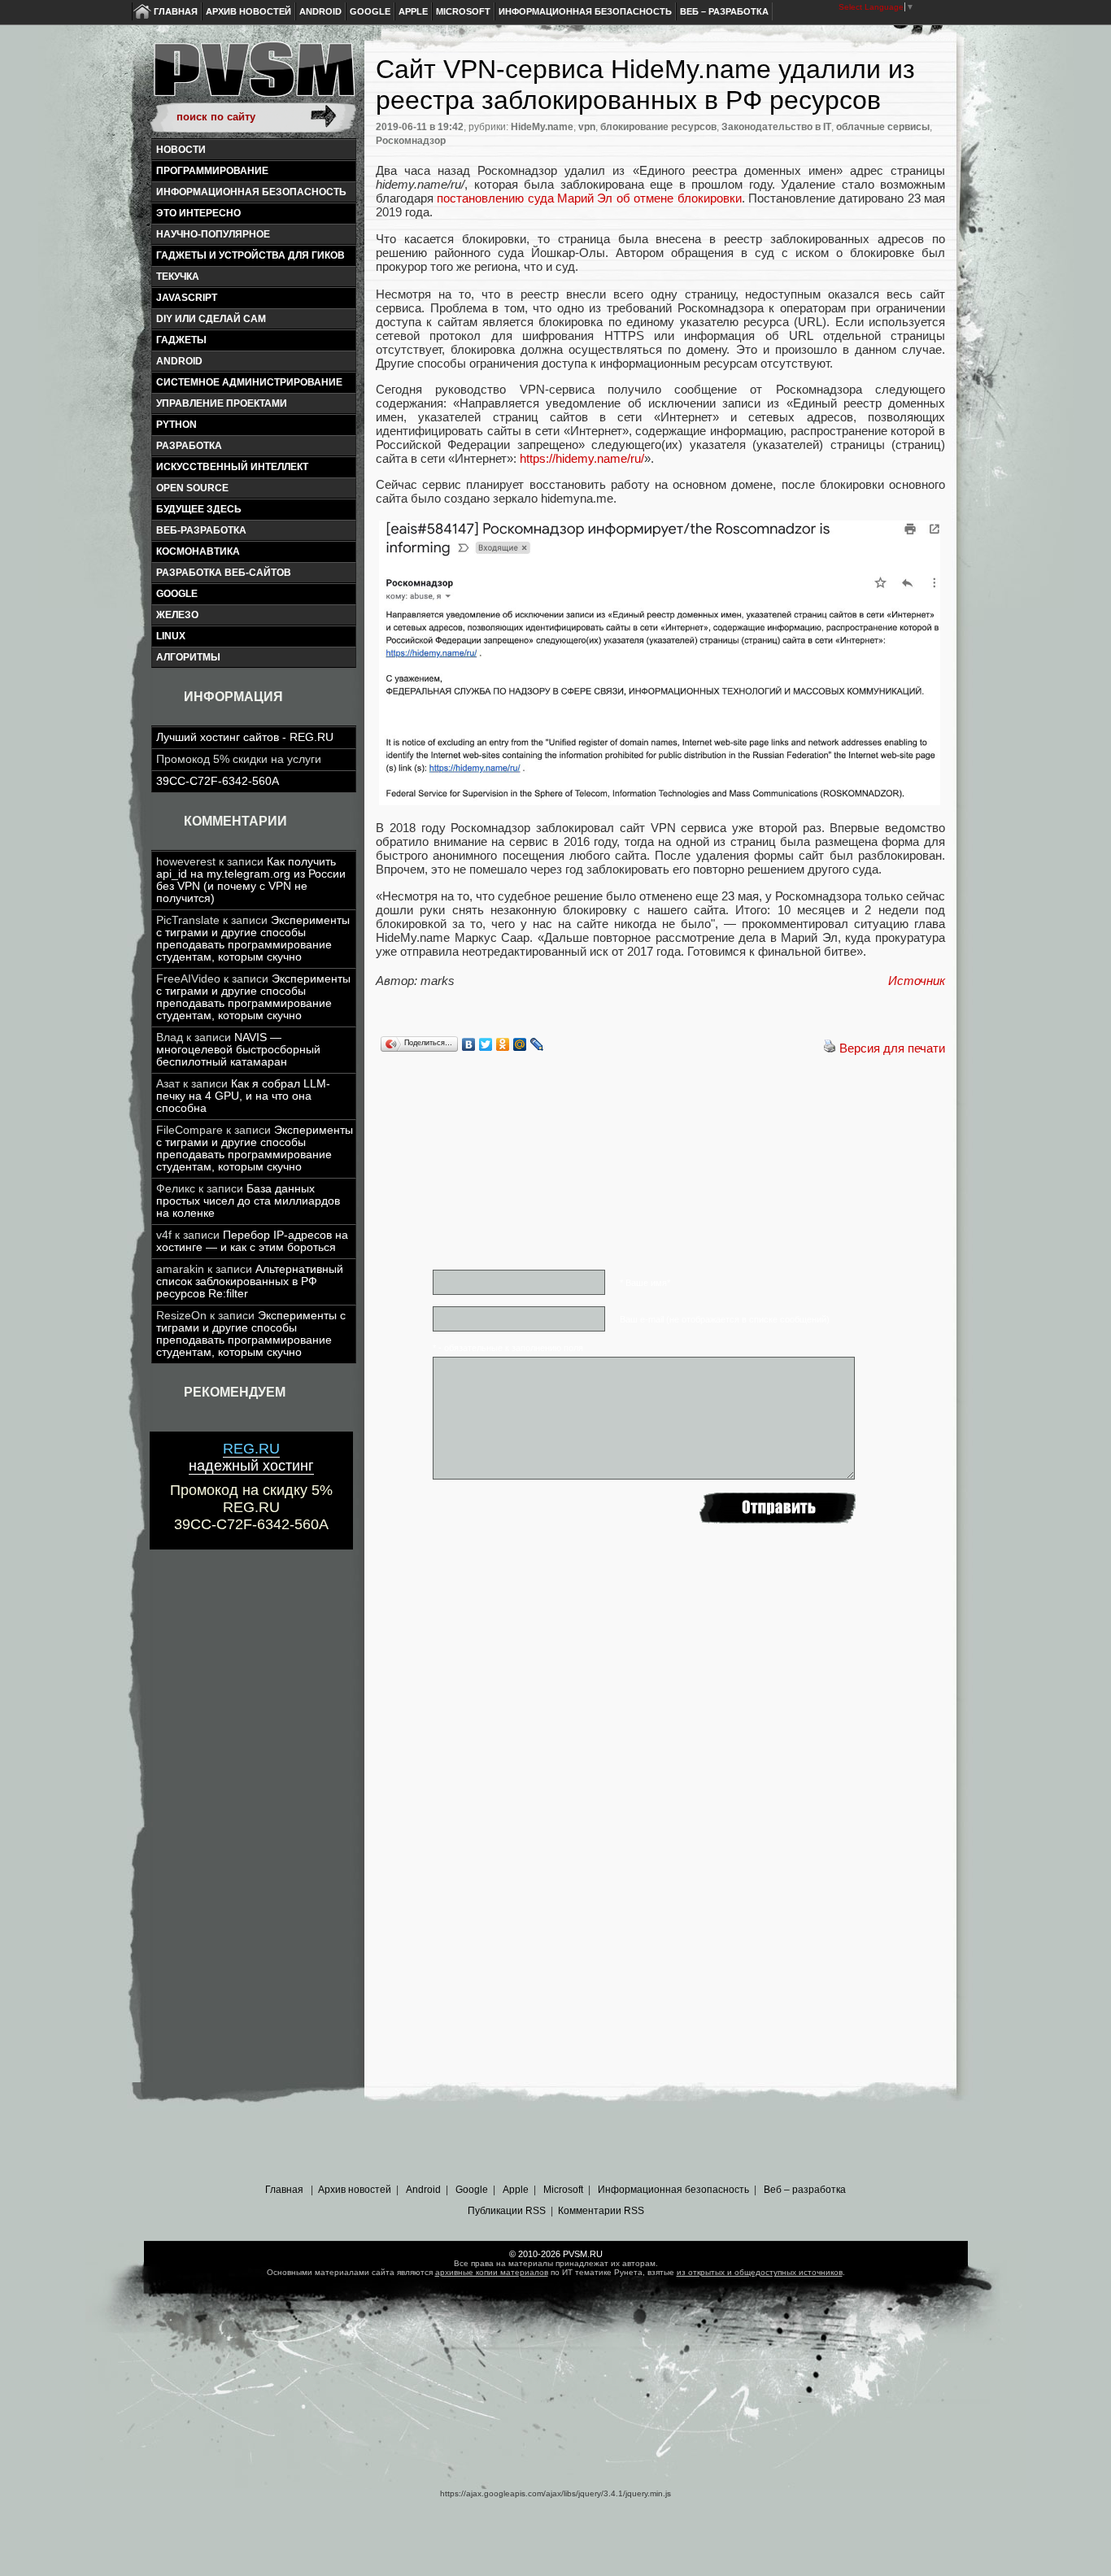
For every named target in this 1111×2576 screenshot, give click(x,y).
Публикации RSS (507, 2211)
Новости (181, 150)
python (176, 425)
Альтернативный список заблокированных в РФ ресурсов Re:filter (250, 1281)
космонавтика (198, 551)
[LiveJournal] (537, 1044)
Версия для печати (892, 1048)
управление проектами (222, 403)
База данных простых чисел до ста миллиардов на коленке (248, 1201)
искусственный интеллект (232, 467)
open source (192, 488)
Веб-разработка (201, 530)
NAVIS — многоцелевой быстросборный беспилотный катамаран (238, 1050)
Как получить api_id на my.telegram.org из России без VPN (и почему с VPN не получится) (251, 880)
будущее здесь (199, 509)
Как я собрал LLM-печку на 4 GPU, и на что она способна (243, 1096)
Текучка (178, 277)
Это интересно (198, 213)
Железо (177, 615)
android (179, 361)
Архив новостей (248, 11)
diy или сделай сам (211, 319)
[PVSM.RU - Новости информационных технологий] (253, 77)
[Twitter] (486, 1044)
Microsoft (463, 11)
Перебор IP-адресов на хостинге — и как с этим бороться (252, 1241)
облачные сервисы (883, 127)
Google (370, 11)
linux (171, 636)
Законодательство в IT (776, 127)
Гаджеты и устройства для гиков (251, 255)
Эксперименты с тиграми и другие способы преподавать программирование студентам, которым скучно (253, 939)
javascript (187, 298)
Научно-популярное (213, 234)
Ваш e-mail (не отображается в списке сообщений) (725, 1319)
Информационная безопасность (585, 11)
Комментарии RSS (601, 2211)
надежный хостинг (251, 1457)
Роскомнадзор (411, 141)
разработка (189, 446)
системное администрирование (249, 382)
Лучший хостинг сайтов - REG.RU (245, 737)
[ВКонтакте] (469, 1044)
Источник (917, 981)
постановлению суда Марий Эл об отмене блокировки (589, 198)
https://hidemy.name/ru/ (582, 458)
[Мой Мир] (520, 1044)
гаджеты (181, 340)
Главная (176, 11)
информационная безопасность (251, 192)
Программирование (212, 171)
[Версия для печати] (830, 1048)
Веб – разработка (724, 11)
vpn (587, 127)
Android (320, 11)
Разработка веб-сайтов (224, 573)
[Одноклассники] (503, 1044)
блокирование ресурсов (658, 127)
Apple (413, 11)
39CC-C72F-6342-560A (218, 781)
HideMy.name (542, 127)
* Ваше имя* (645, 1283)
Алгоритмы (188, 657)
